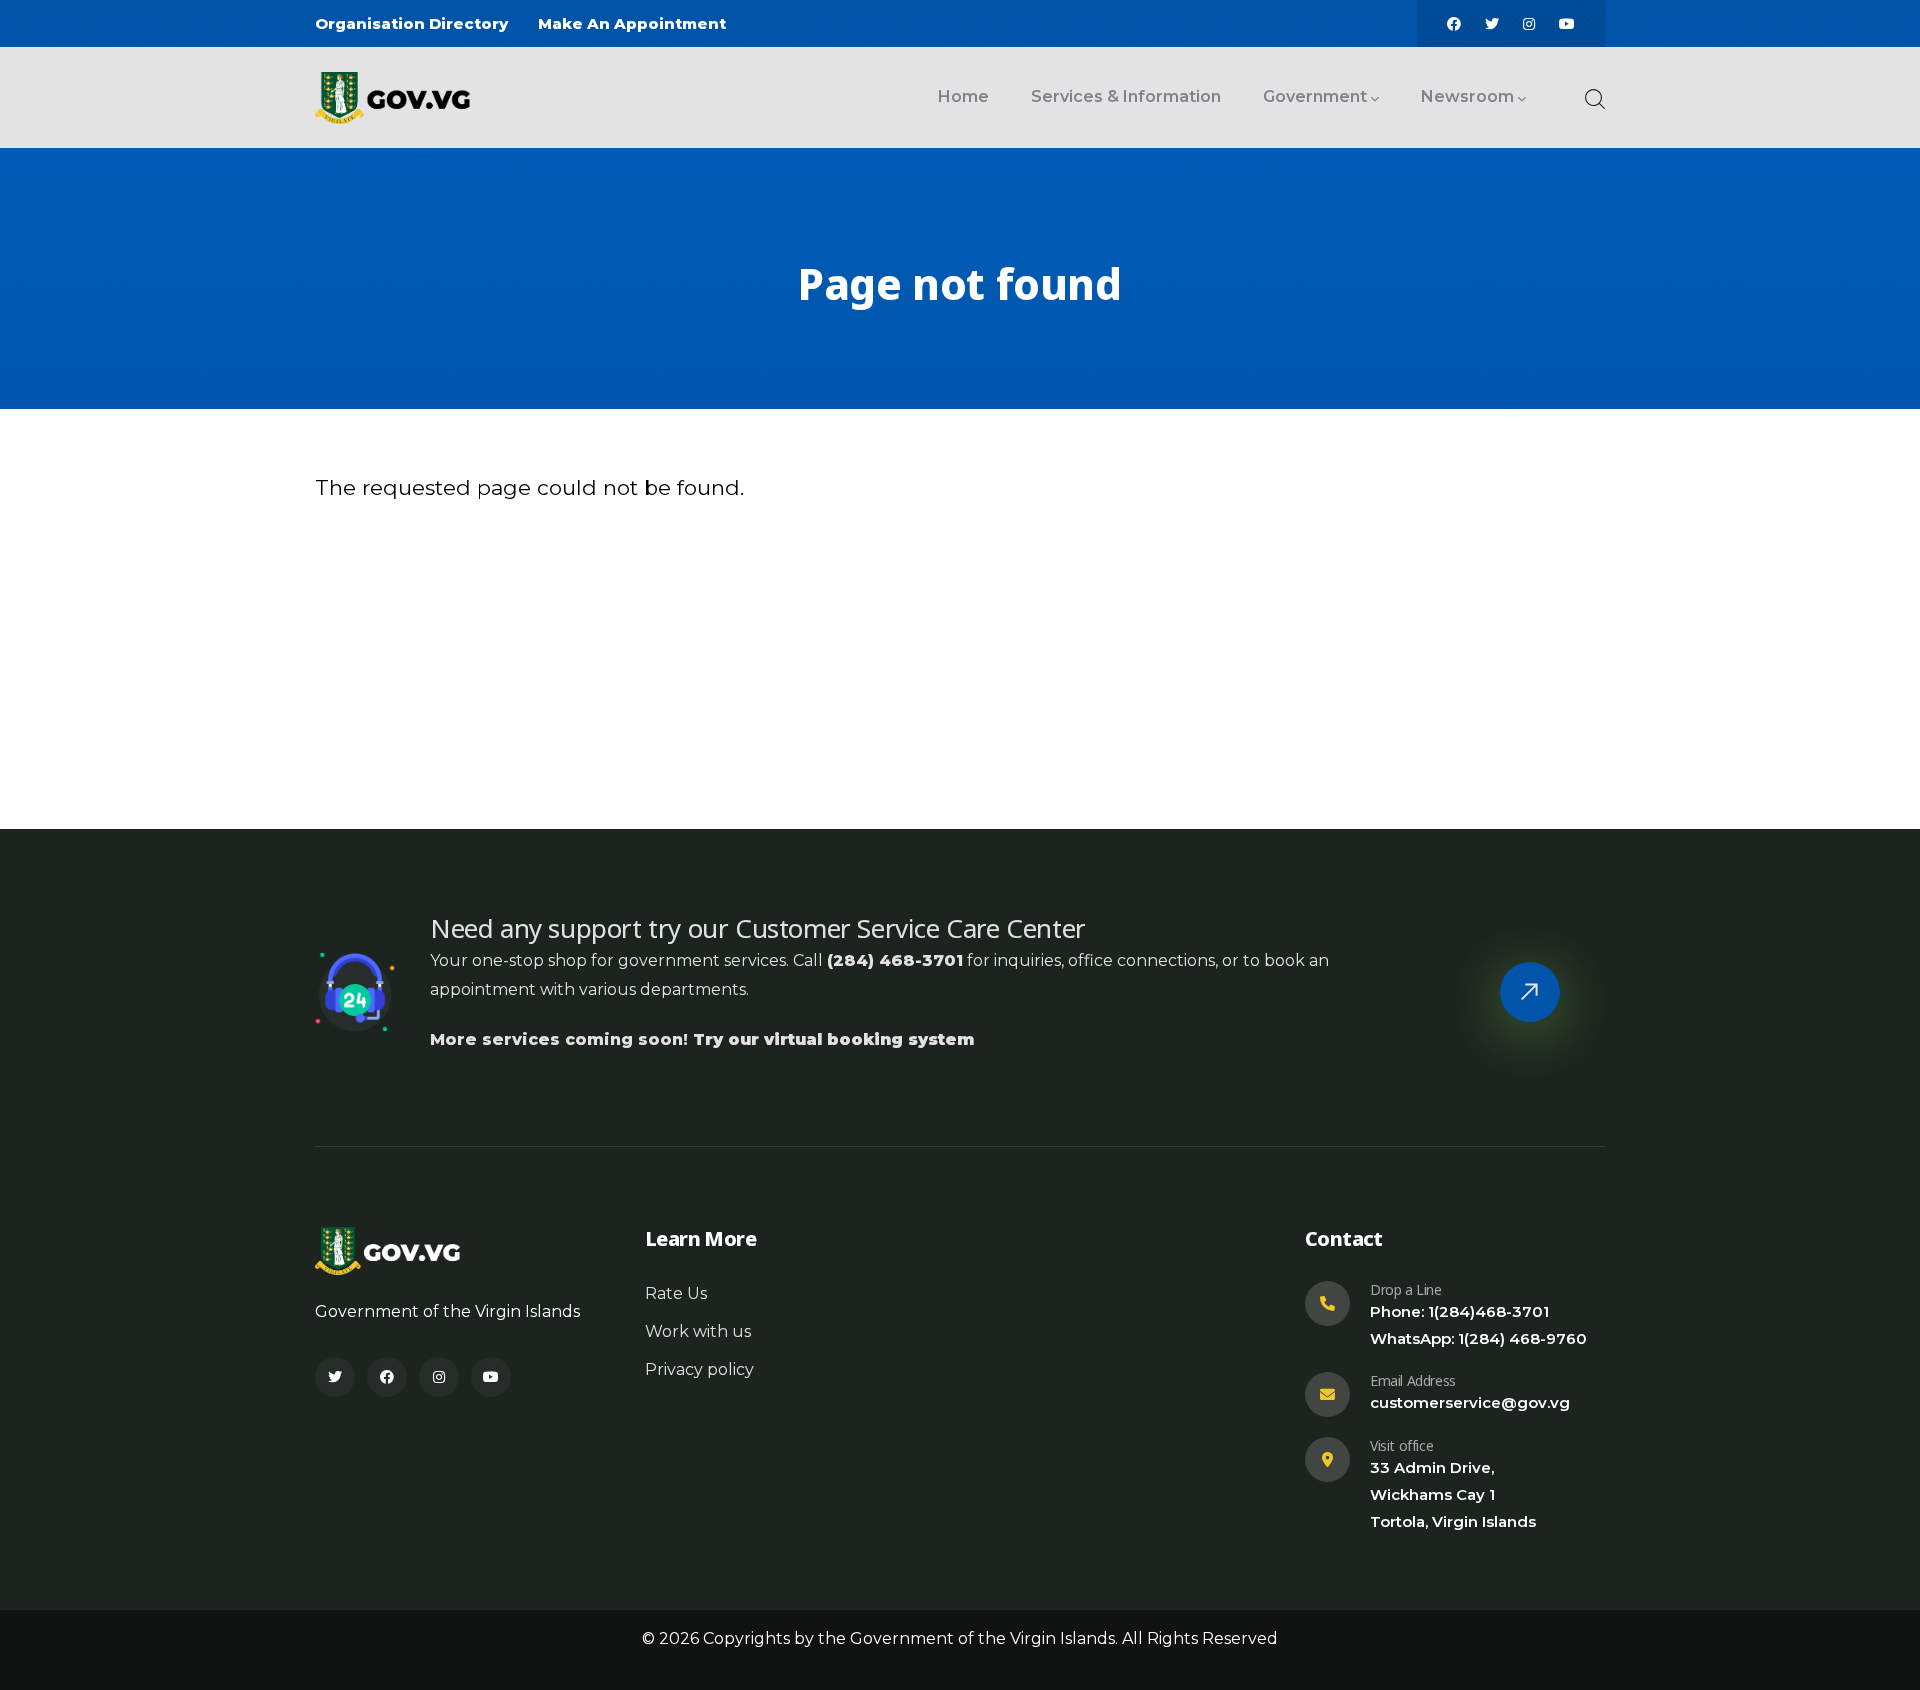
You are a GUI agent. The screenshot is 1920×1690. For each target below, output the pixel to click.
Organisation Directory (411, 23)
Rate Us (676, 1293)
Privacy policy (699, 1369)
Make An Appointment (632, 23)
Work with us (698, 1331)
